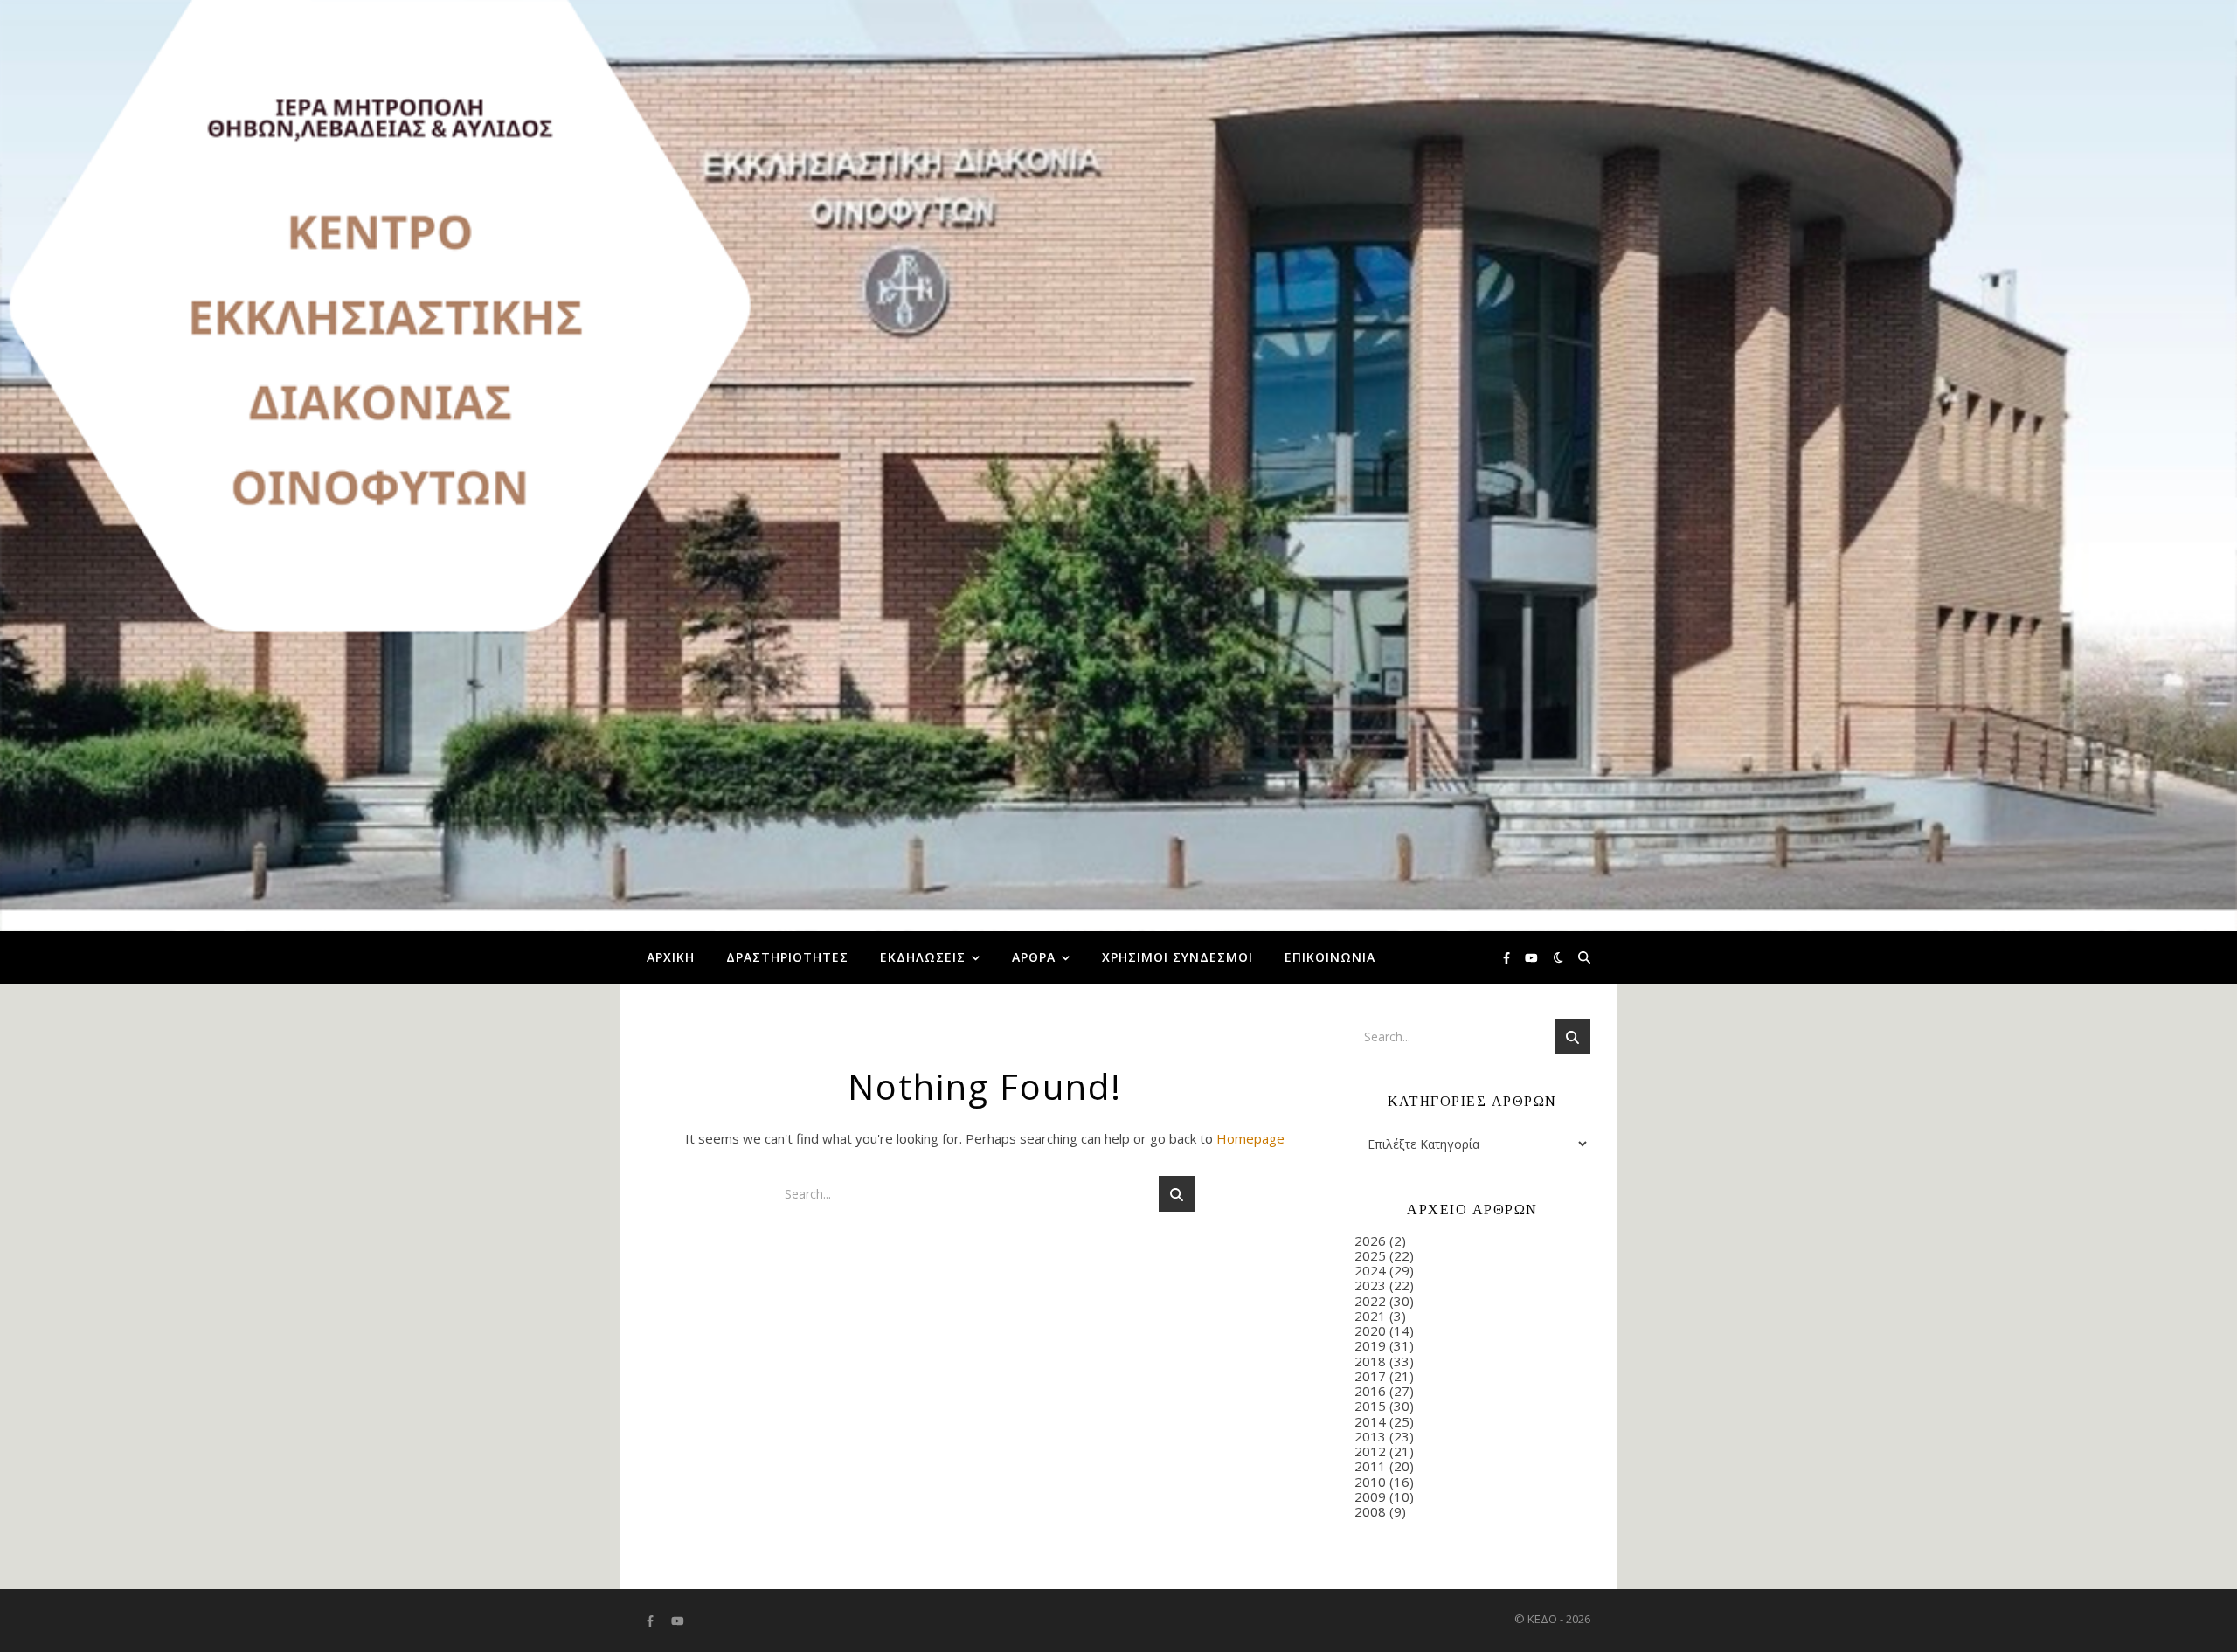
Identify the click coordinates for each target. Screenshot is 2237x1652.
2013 (1370, 1436)
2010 (1370, 1482)
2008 (1370, 1511)
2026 (1370, 1241)
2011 (1370, 1466)
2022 (1370, 1301)
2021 (1370, 1316)
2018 (1370, 1361)
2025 (1370, 1255)
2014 (1370, 1421)
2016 (1370, 1391)
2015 (1370, 1406)
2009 (1370, 1496)
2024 (1370, 1270)
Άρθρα (1034, 957)
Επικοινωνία (1330, 957)
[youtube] (1531, 957)
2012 (1370, 1451)
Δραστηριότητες (787, 957)
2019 (1370, 1345)
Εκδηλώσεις (923, 957)
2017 (1370, 1376)
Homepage (1250, 1138)
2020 (1370, 1331)
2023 (1370, 1285)
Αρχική (671, 957)
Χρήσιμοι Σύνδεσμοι (1177, 957)
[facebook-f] (1508, 957)
